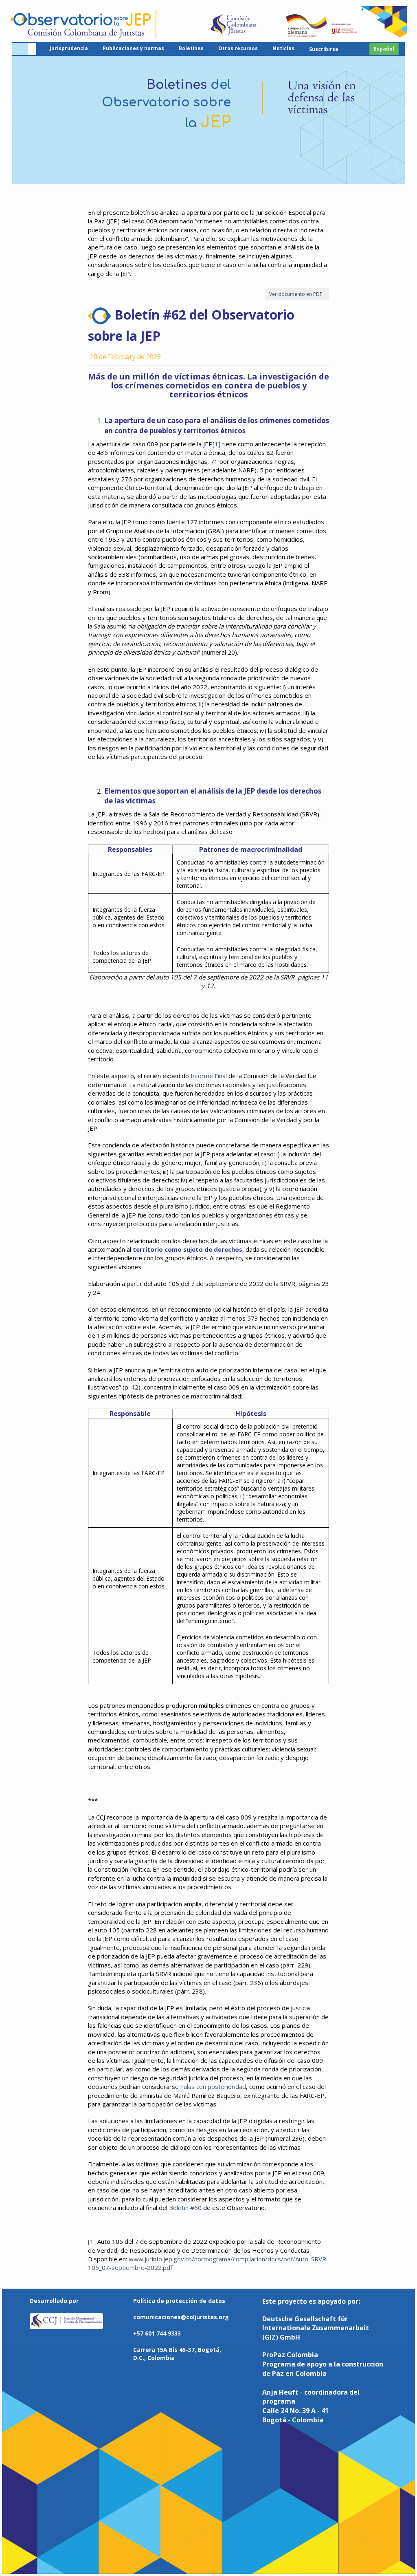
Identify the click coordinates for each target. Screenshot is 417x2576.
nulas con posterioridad (213, 2086)
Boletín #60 (185, 2208)
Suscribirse (324, 49)
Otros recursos (238, 48)
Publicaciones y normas (133, 48)
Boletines (191, 48)
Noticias (283, 48)
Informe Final (209, 1076)
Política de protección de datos (179, 2301)
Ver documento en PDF (297, 294)
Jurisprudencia (69, 48)
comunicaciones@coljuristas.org (181, 2317)
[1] (216, 444)
